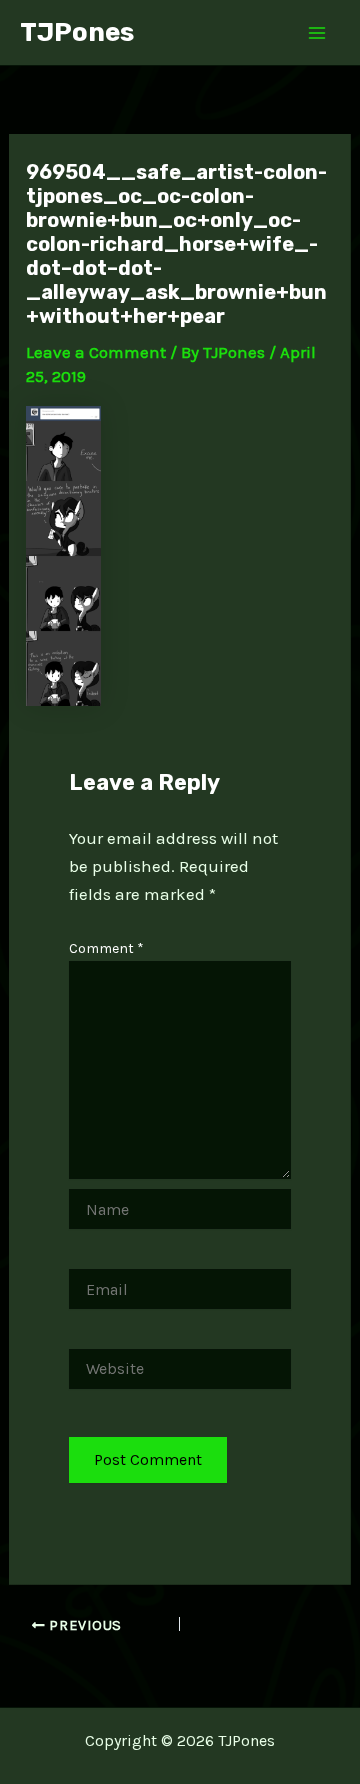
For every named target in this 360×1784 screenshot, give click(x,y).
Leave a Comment (96, 352)
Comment (106, 948)
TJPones (77, 32)
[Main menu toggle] (318, 33)
